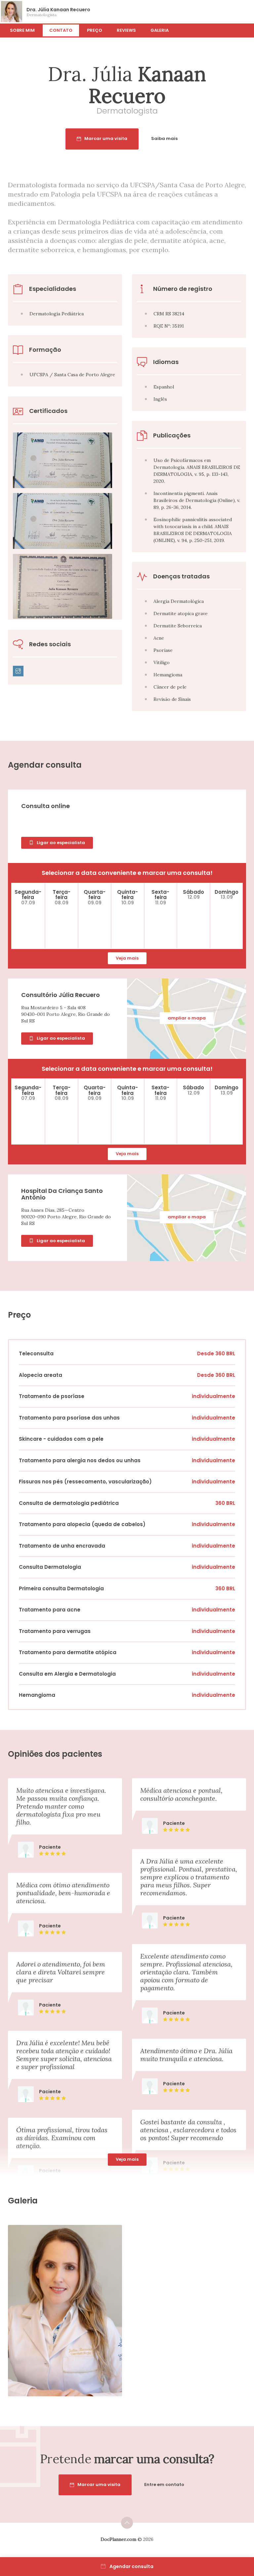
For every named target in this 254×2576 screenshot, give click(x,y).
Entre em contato (164, 2485)
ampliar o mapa (187, 1018)
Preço (95, 30)
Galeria (160, 30)
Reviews (126, 30)
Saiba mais (164, 138)
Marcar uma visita (106, 138)
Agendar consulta (131, 2566)
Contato (61, 30)
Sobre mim (22, 30)
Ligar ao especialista (61, 843)
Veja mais (127, 958)
